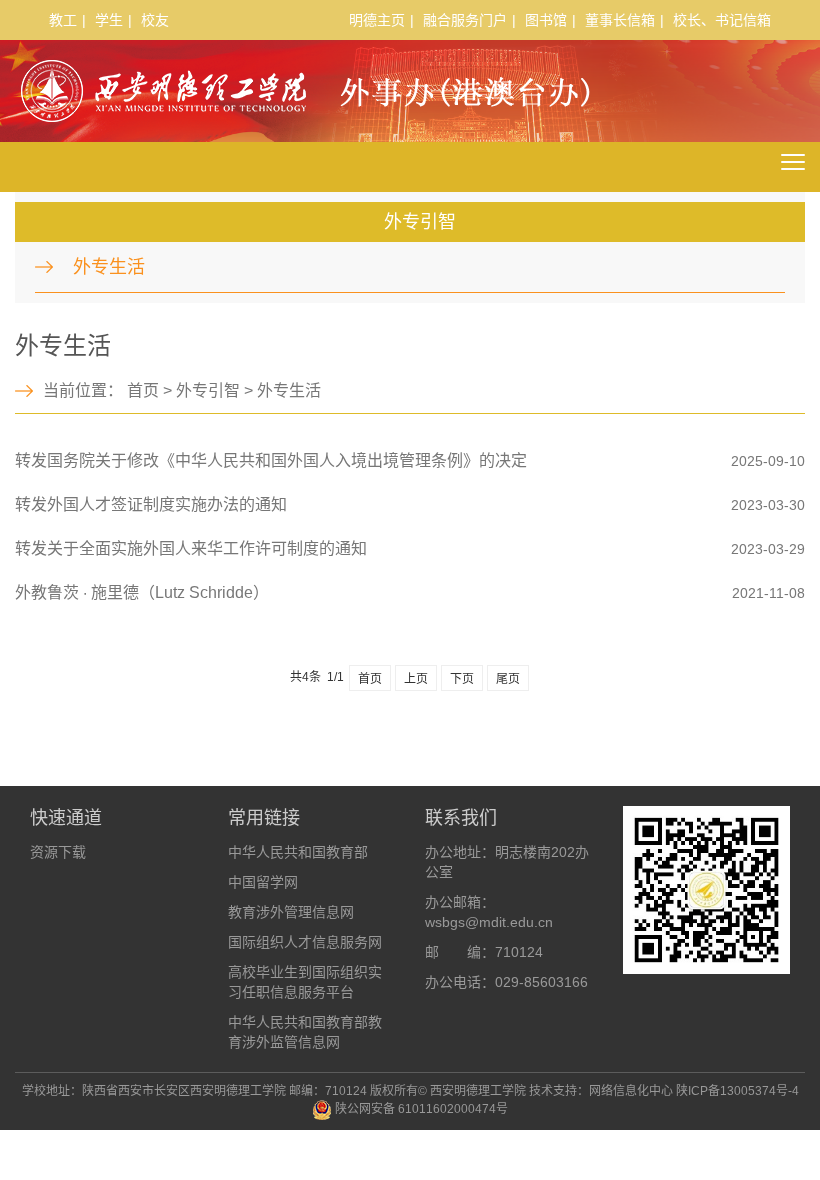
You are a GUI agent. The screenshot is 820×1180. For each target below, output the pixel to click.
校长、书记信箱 (722, 20)
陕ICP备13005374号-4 (737, 1091)
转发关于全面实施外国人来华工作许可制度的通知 (191, 548)
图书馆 (546, 20)
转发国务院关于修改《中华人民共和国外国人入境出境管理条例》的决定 (271, 460)
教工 (63, 20)
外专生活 (109, 267)
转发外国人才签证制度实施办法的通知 (151, 504)
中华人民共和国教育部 (298, 852)
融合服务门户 (465, 20)
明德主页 (377, 20)
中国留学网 (263, 882)
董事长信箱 (620, 20)
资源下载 (58, 852)
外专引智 (208, 390)
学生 (109, 20)
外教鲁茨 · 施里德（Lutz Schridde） (142, 592)
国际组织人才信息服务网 (305, 942)
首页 (143, 390)
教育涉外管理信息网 (291, 912)
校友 (155, 20)
